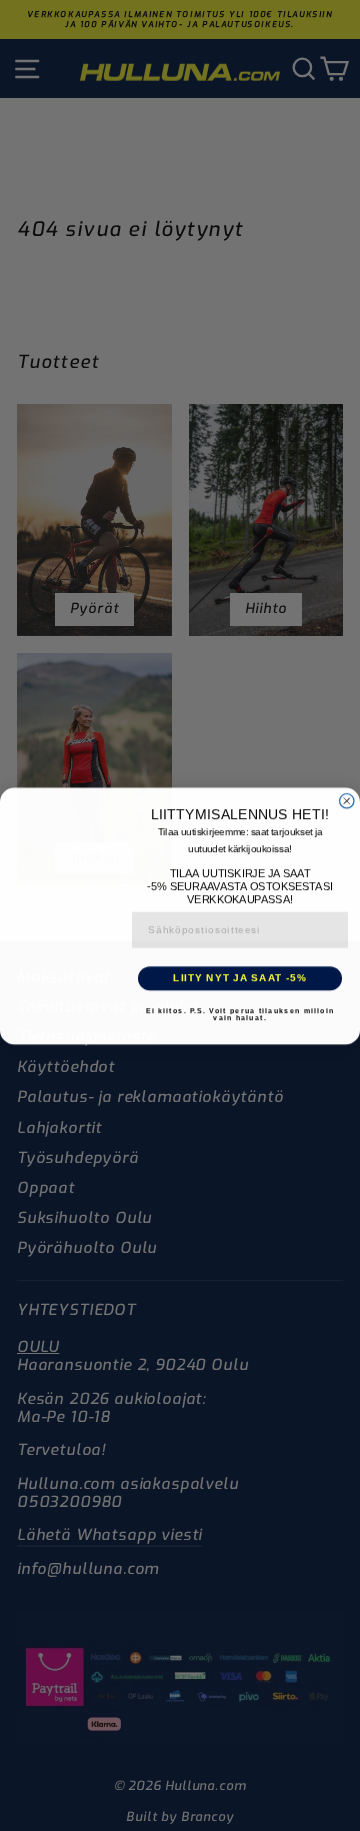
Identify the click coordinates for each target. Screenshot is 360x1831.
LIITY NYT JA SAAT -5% (239, 980)
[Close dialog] (347, 797)
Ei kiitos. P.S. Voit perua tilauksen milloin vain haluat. (240, 1017)
